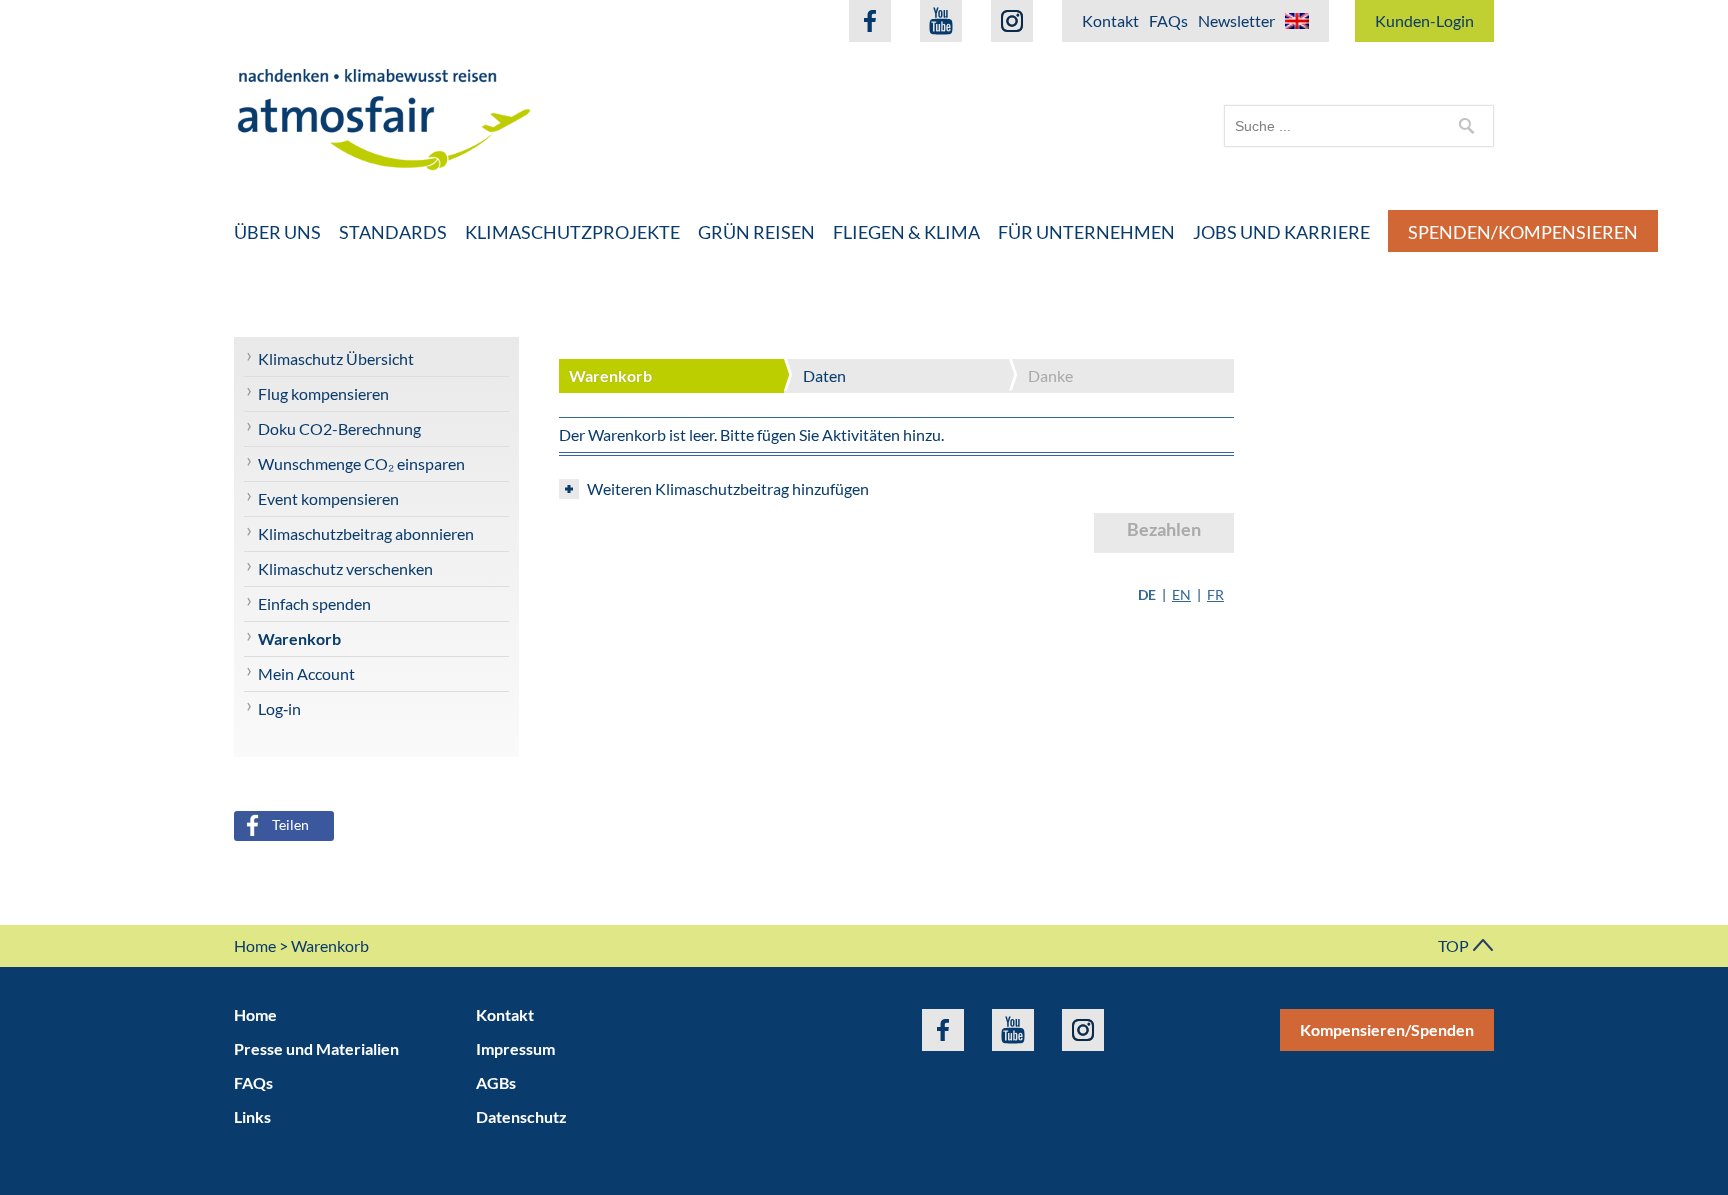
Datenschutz (521, 1116)
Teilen (290, 824)
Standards (393, 232)
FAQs (1168, 20)
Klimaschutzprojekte (572, 232)
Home (255, 945)
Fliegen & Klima (906, 232)
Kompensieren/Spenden (1387, 1029)
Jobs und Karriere (1281, 232)
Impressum (515, 1048)
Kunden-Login (1424, 20)
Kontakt (1110, 20)
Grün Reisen (756, 232)
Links (252, 1116)
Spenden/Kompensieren (1523, 232)
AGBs (496, 1082)
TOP (1455, 945)
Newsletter (1236, 20)
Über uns (277, 232)
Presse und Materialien (316, 1048)
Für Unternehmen (1086, 232)
